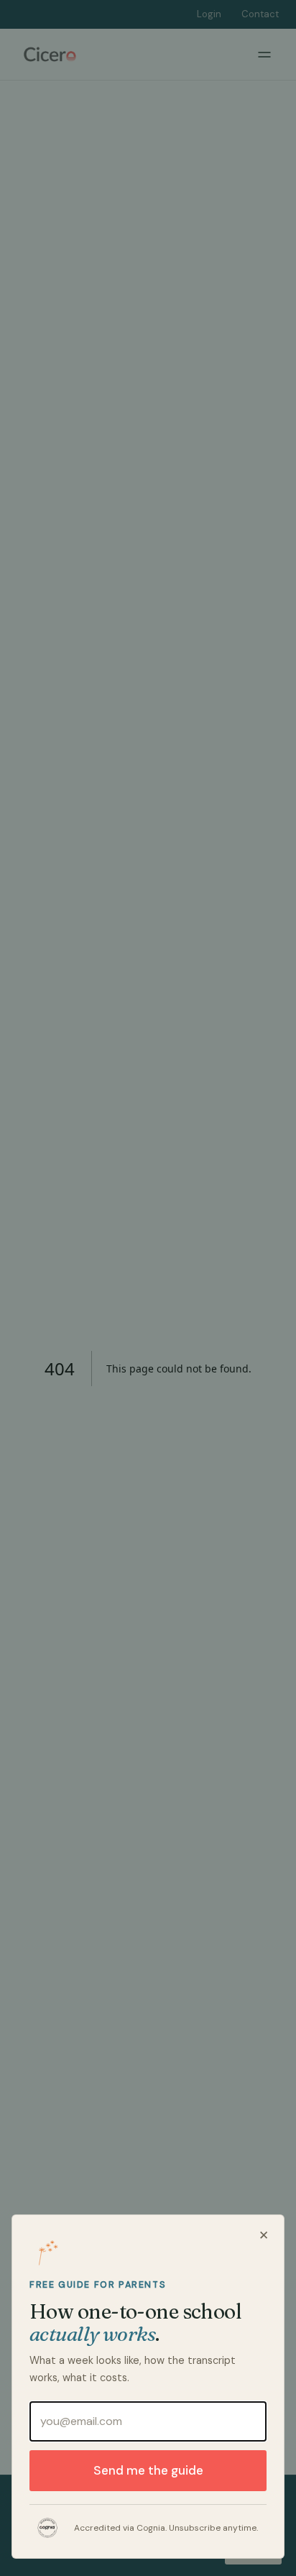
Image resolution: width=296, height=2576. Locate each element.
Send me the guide (148, 2470)
